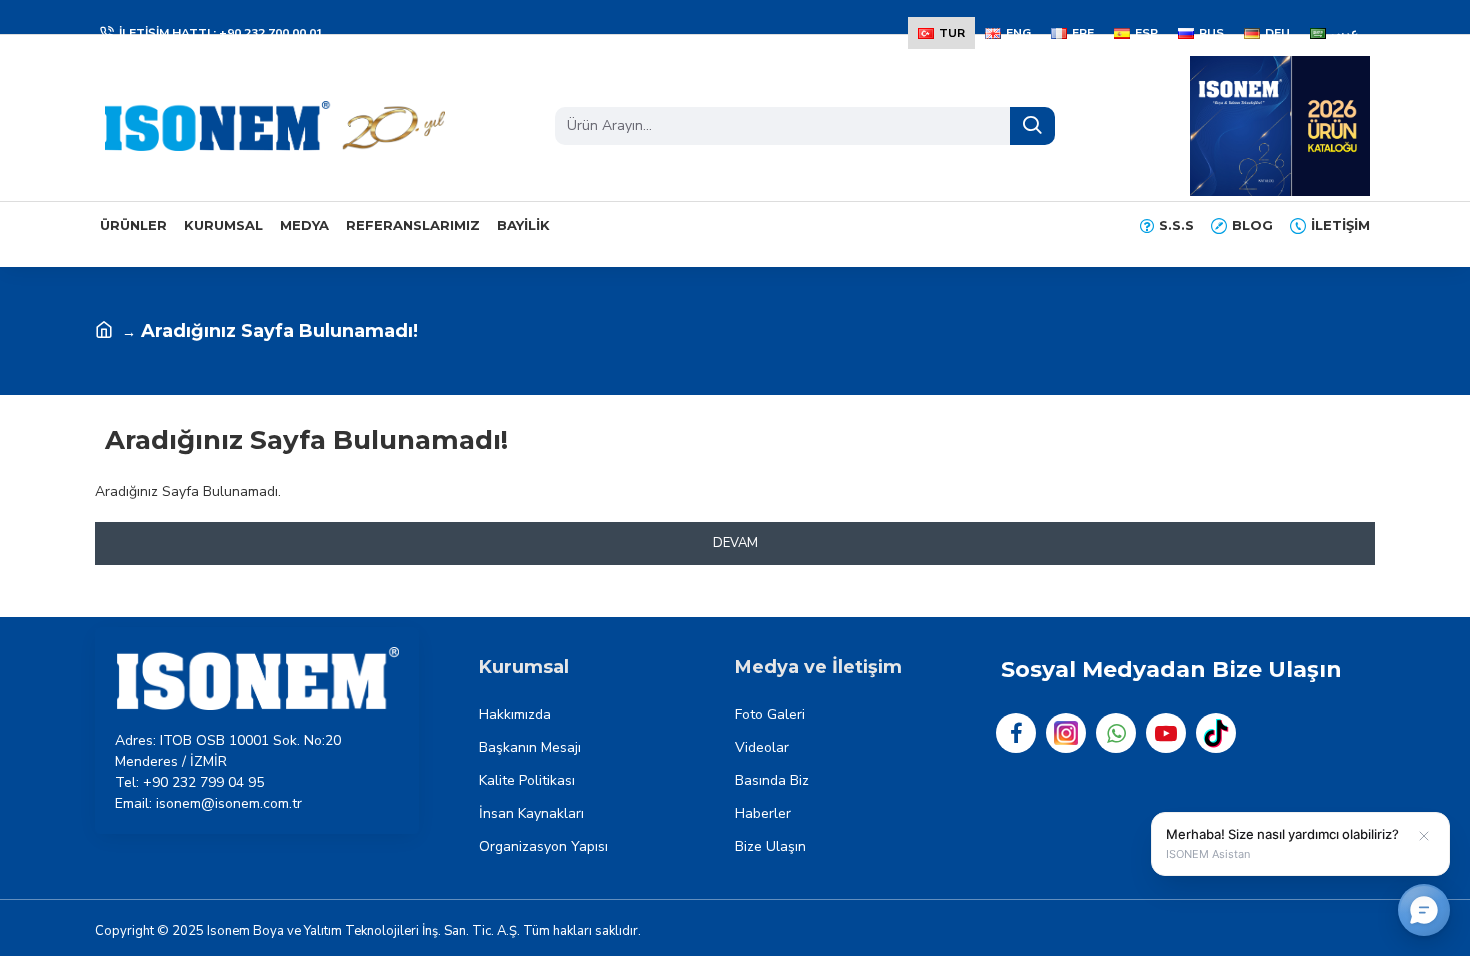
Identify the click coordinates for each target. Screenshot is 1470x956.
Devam (735, 543)
